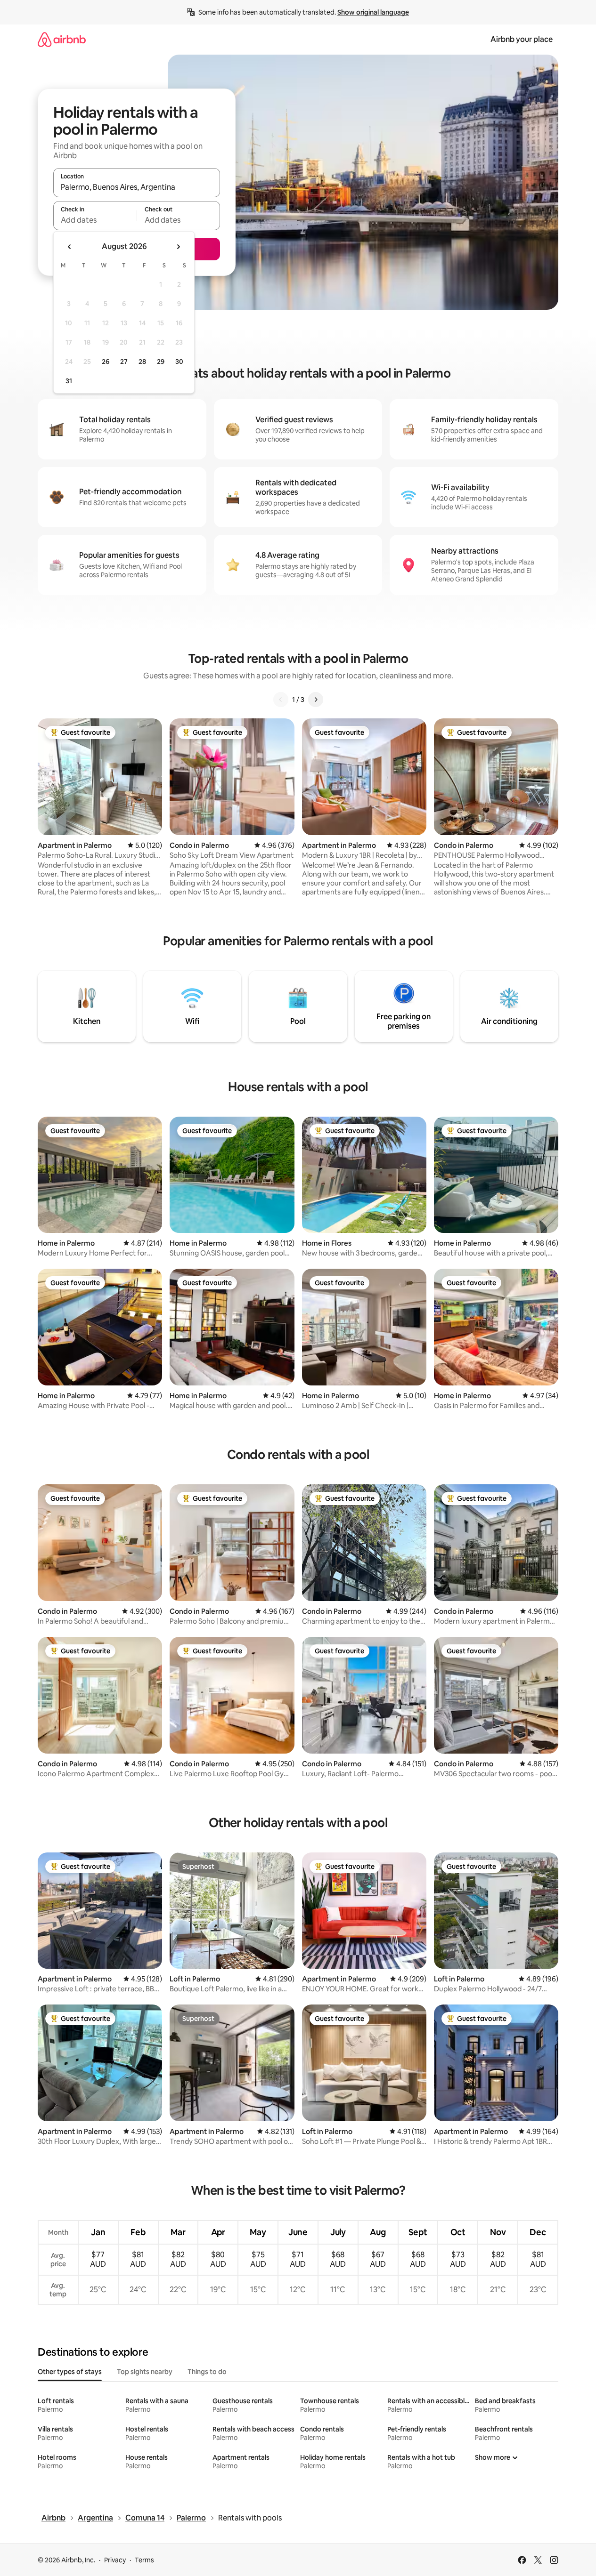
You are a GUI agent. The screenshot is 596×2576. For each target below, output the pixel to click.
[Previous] (281, 700)
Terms (144, 2560)
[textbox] (95, 220)
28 (142, 362)
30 (179, 362)
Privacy (115, 2560)
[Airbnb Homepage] (62, 39)
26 (106, 362)
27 (124, 362)
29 (161, 362)
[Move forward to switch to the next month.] (178, 247)
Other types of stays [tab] (70, 2372)
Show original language (373, 12)
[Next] (316, 700)
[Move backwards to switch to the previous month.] (70, 247)
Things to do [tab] (207, 2372)
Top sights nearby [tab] (145, 2372)
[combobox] (137, 187)
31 (69, 381)
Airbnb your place (522, 39)
